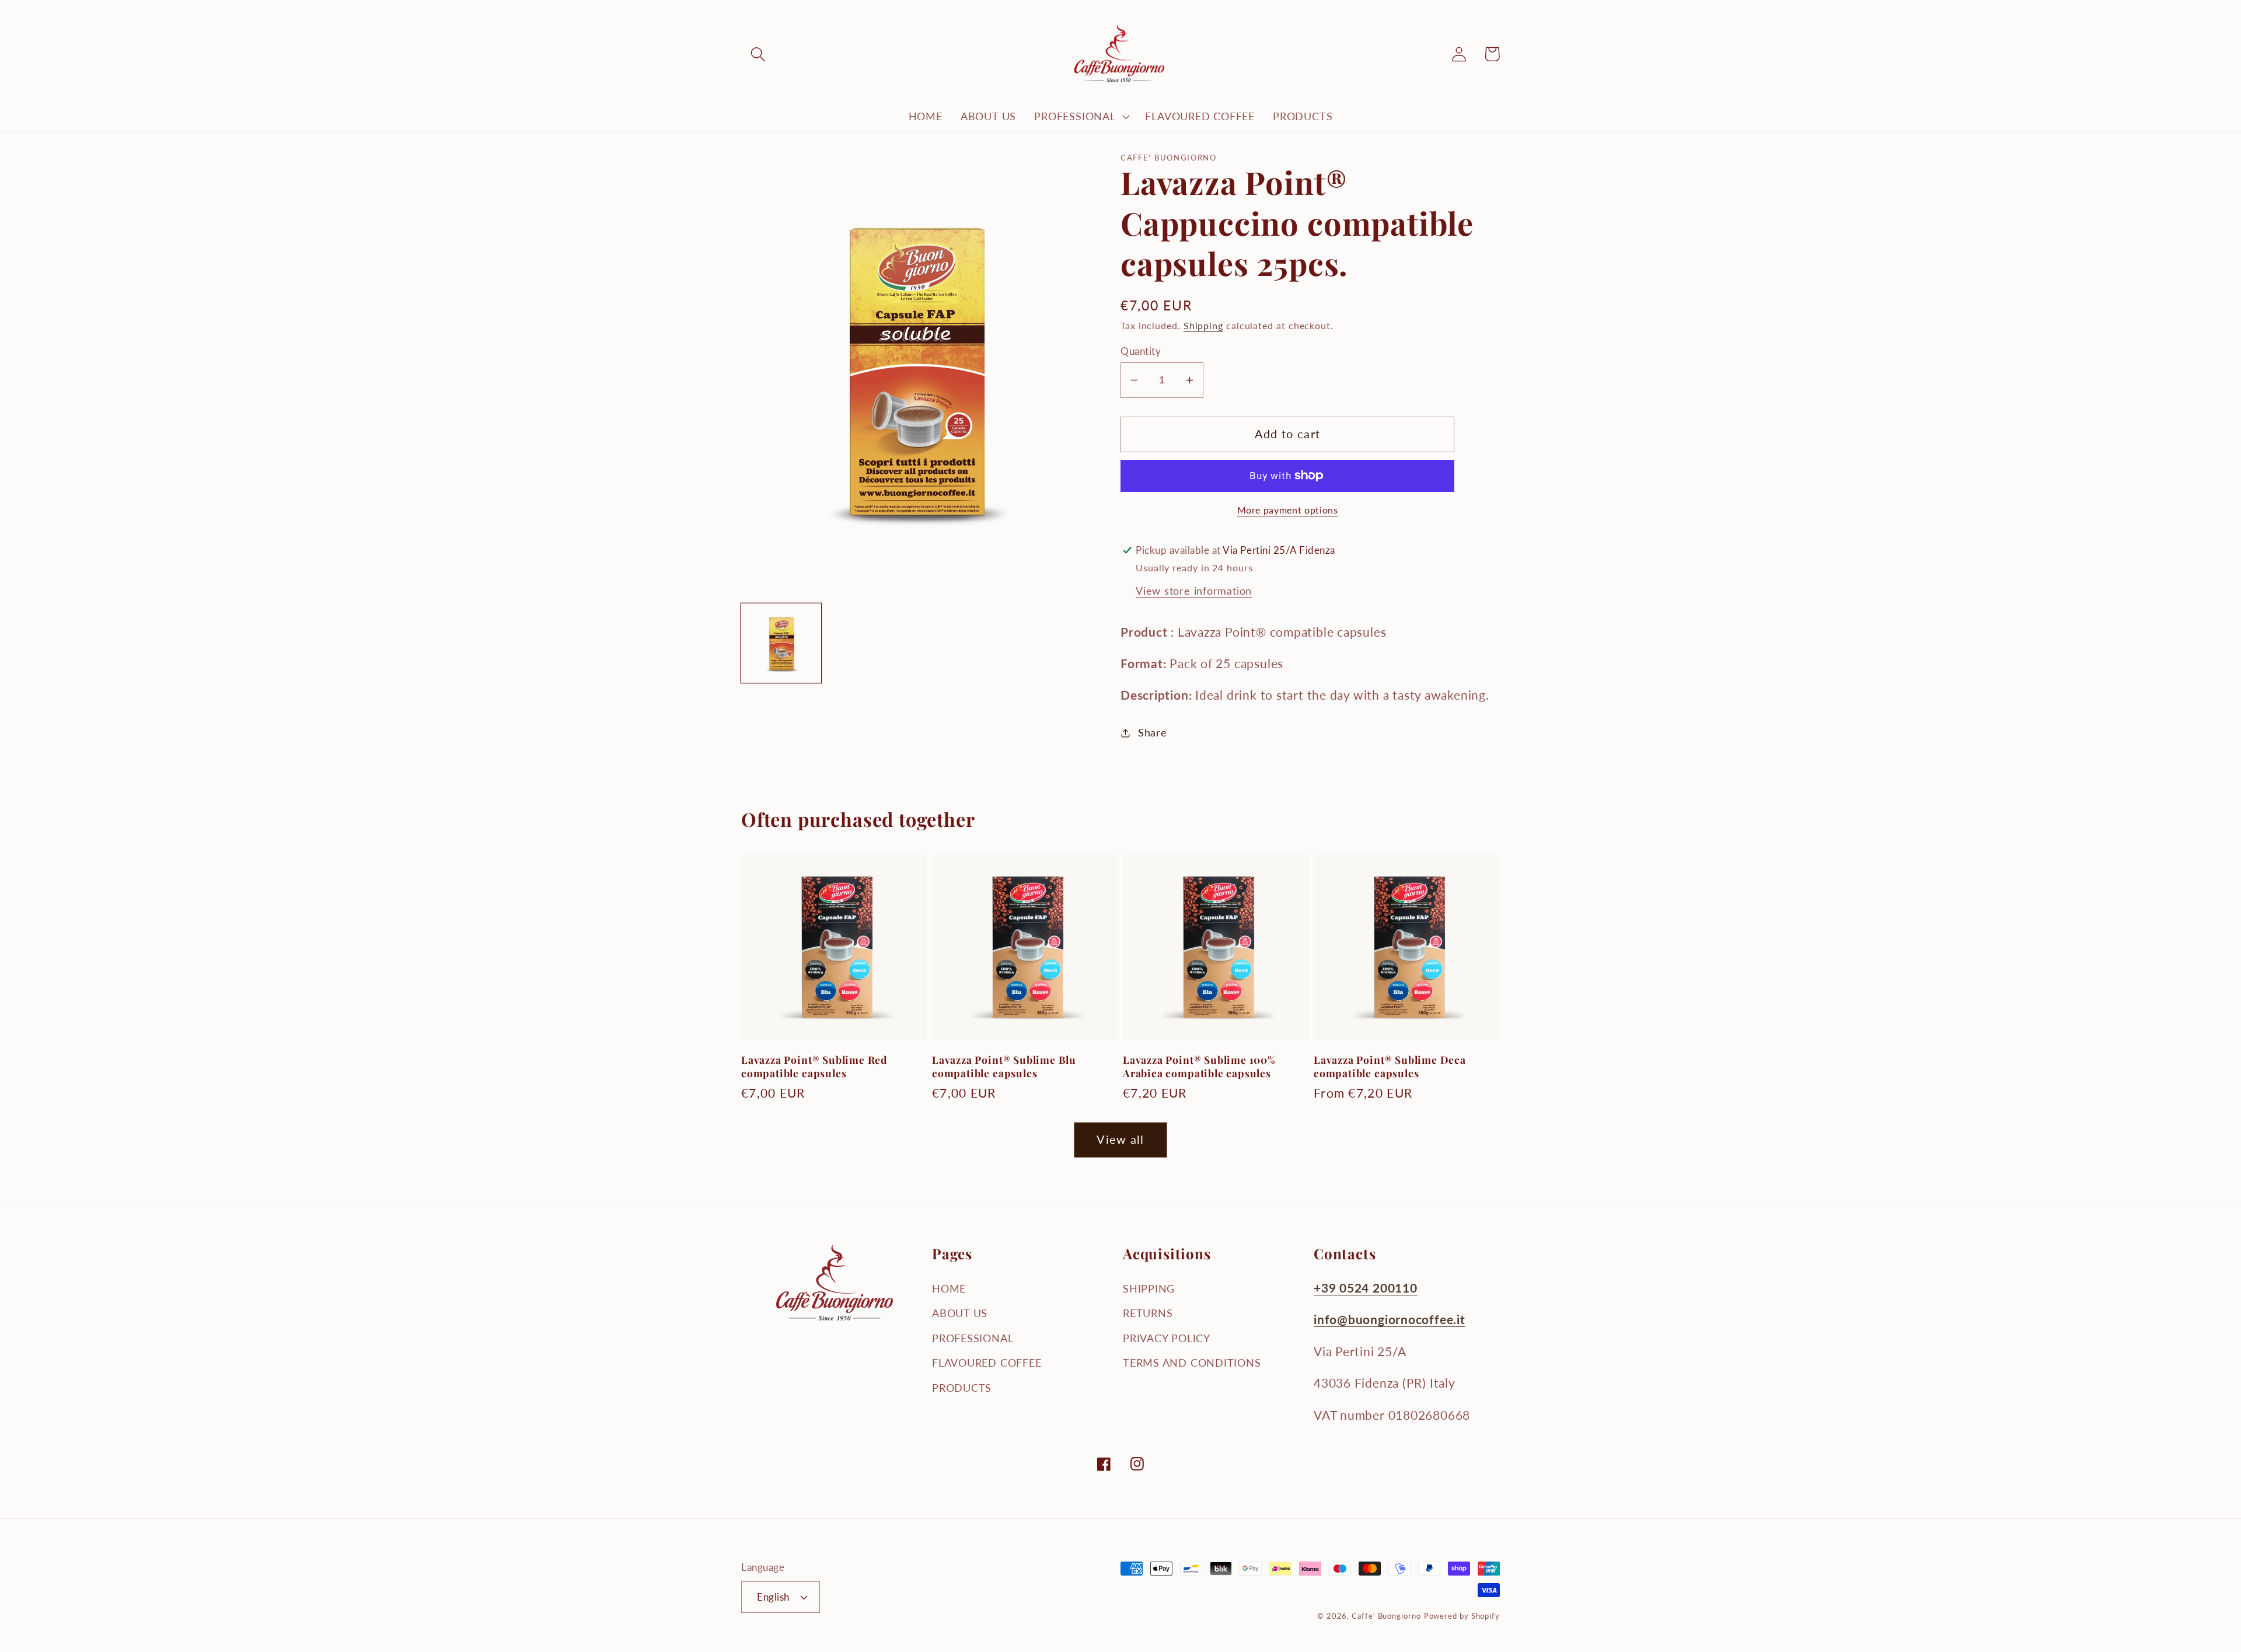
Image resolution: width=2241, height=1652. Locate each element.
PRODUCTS (962, 1388)
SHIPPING (1149, 1288)
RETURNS (1148, 1313)
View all (1120, 1139)
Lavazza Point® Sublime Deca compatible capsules (1390, 1066)
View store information (1194, 591)
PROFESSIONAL (973, 1338)
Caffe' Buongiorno (1386, 1616)
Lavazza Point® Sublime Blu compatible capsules (1004, 1066)
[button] (758, 54)
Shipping (1203, 326)
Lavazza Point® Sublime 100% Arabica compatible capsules (1199, 1066)
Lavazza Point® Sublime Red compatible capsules (814, 1066)
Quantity (1141, 351)
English (773, 1597)
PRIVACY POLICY (1167, 1338)
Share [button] (1153, 732)
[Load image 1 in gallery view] (781, 643)
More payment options (1288, 510)
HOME (949, 1288)
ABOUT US (960, 1313)
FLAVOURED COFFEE (987, 1363)
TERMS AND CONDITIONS (1192, 1363)
